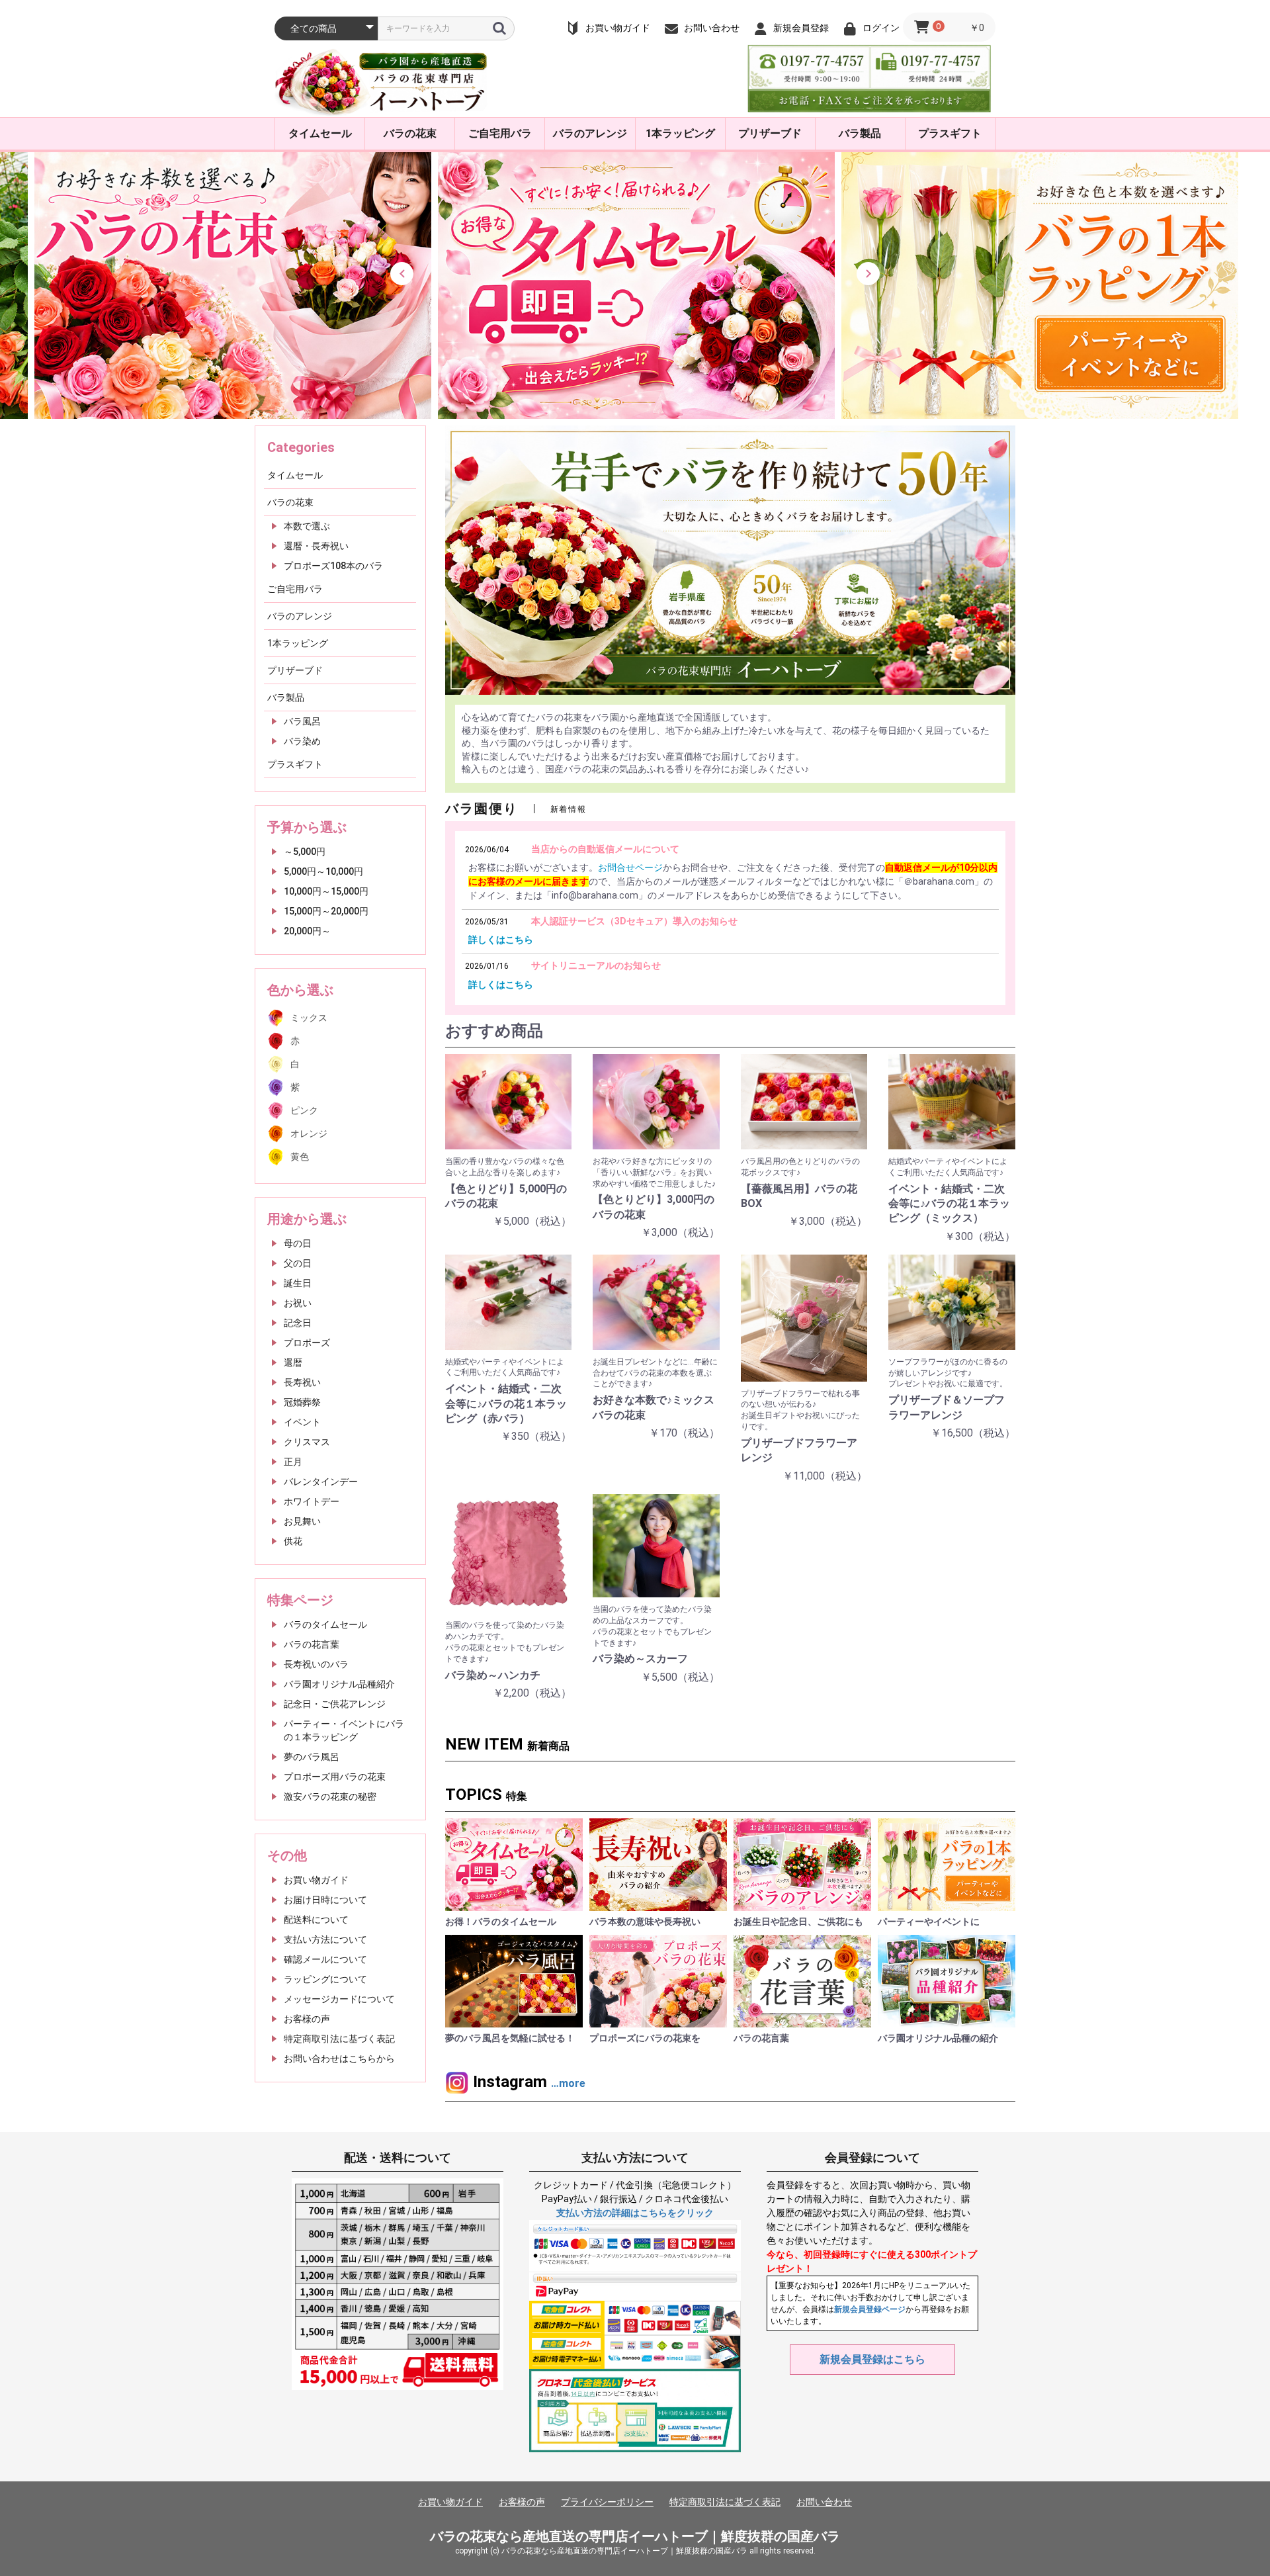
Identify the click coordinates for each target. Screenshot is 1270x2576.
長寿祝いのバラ (316, 1664)
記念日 (298, 1323)
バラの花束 (410, 133)
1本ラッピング (680, 133)
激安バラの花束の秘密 (330, 1797)
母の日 (298, 1243)
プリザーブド (770, 133)
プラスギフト (950, 133)
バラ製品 (860, 133)
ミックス (309, 1018)
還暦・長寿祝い (316, 546)
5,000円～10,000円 (323, 871)
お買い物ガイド (316, 1880)
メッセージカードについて (339, 1999)
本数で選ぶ (307, 526)
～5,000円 (305, 852)
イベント (302, 1422)
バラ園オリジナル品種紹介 (339, 1684)
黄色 (300, 1157)
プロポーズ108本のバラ (333, 566)
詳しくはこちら (501, 940)
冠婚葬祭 (302, 1402)
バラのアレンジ (590, 133)
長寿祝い (302, 1382)
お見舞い (302, 1521)
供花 (293, 1541)
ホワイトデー (312, 1501)
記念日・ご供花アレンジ (335, 1704)
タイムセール (320, 133)
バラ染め (302, 741)
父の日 (298, 1263)
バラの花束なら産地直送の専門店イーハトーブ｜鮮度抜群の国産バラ (635, 2536)
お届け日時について (325, 1900)
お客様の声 (307, 2019)
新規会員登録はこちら (872, 2359)
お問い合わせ (824, 2502)
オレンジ (309, 1133)
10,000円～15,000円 (326, 891)
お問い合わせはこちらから (339, 2059)
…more (568, 2083)
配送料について (316, 1920)
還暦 (293, 1362)
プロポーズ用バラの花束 (335, 1777)
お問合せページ (630, 867)
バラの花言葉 (312, 1644)
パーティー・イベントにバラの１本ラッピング (344, 1730)
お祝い (298, 1303)
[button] (402, 274)
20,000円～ (307, 931)
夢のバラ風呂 (312, 1757)
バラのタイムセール (325, 1624)
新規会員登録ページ (870, 2309)
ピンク (304, 1110)
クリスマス (307, 1442)
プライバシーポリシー (607, 2502)
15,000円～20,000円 (326, 911)
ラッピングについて (325, 1979)
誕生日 (298, 1283)
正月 (293, 1462)
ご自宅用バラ (500, 133)
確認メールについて (325, 1959)
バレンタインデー (321, 1482)
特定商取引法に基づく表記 (339, 2039)
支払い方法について (325, 1939)
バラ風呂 (302, 721)
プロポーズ (307, 1343)
